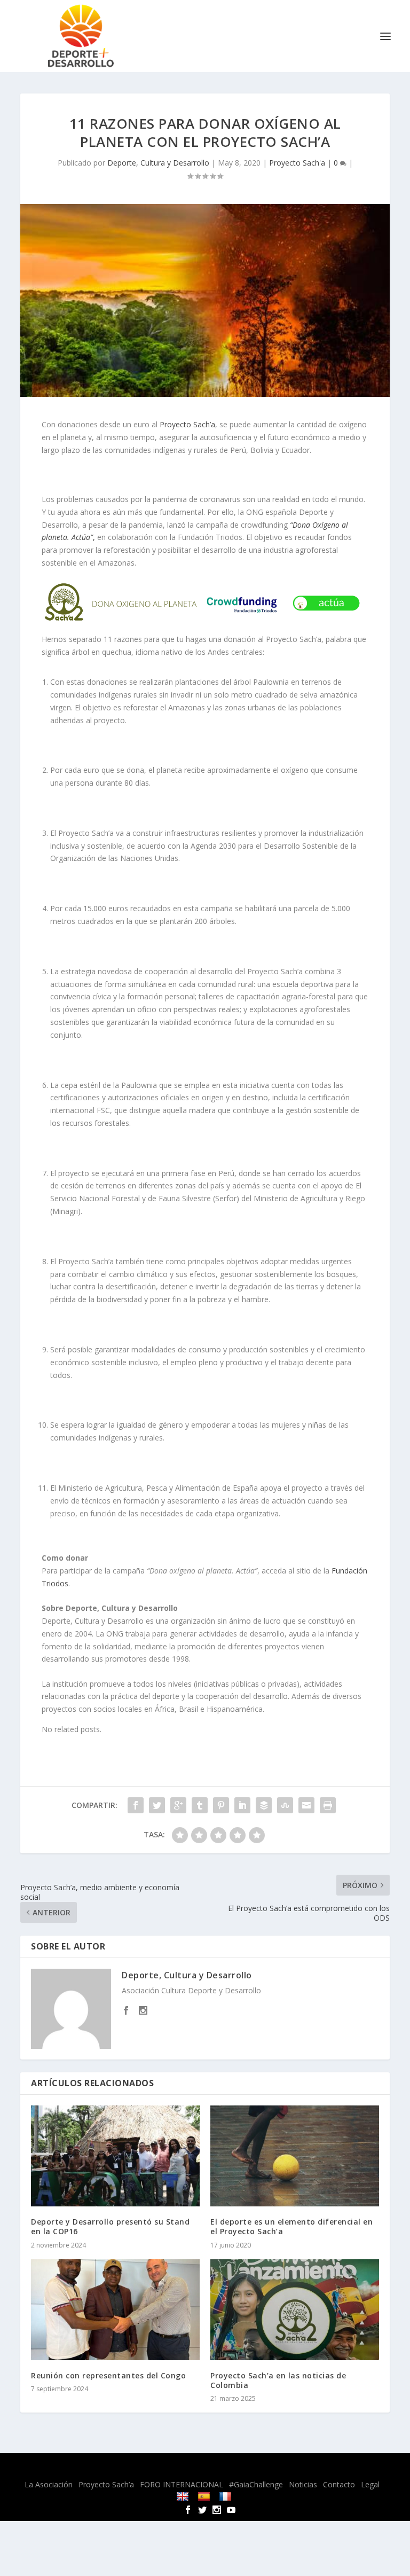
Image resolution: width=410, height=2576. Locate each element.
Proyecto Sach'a (297, 163)
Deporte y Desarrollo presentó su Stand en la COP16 (110, 2226)
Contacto (339, 2484)
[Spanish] (205, 2496)
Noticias (303, 2484)
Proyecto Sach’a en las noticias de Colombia (278, 2380)
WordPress (288, 2468)
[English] (184, 2496)
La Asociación (49, 2484)
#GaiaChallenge (256, 2484)
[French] (227, 2496)
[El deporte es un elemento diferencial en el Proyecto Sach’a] (295, 2156)
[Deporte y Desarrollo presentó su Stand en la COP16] (115, 2156)
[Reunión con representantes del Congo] (115, 2310)
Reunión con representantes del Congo (108, 2375)
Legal (370, 2484)
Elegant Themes (179, 2468)
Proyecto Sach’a (187, 424)
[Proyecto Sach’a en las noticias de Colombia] (295, 2310)
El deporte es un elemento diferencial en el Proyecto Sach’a (291, 2226)
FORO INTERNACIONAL (182, 2484)
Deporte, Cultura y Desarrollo (158, 163)
